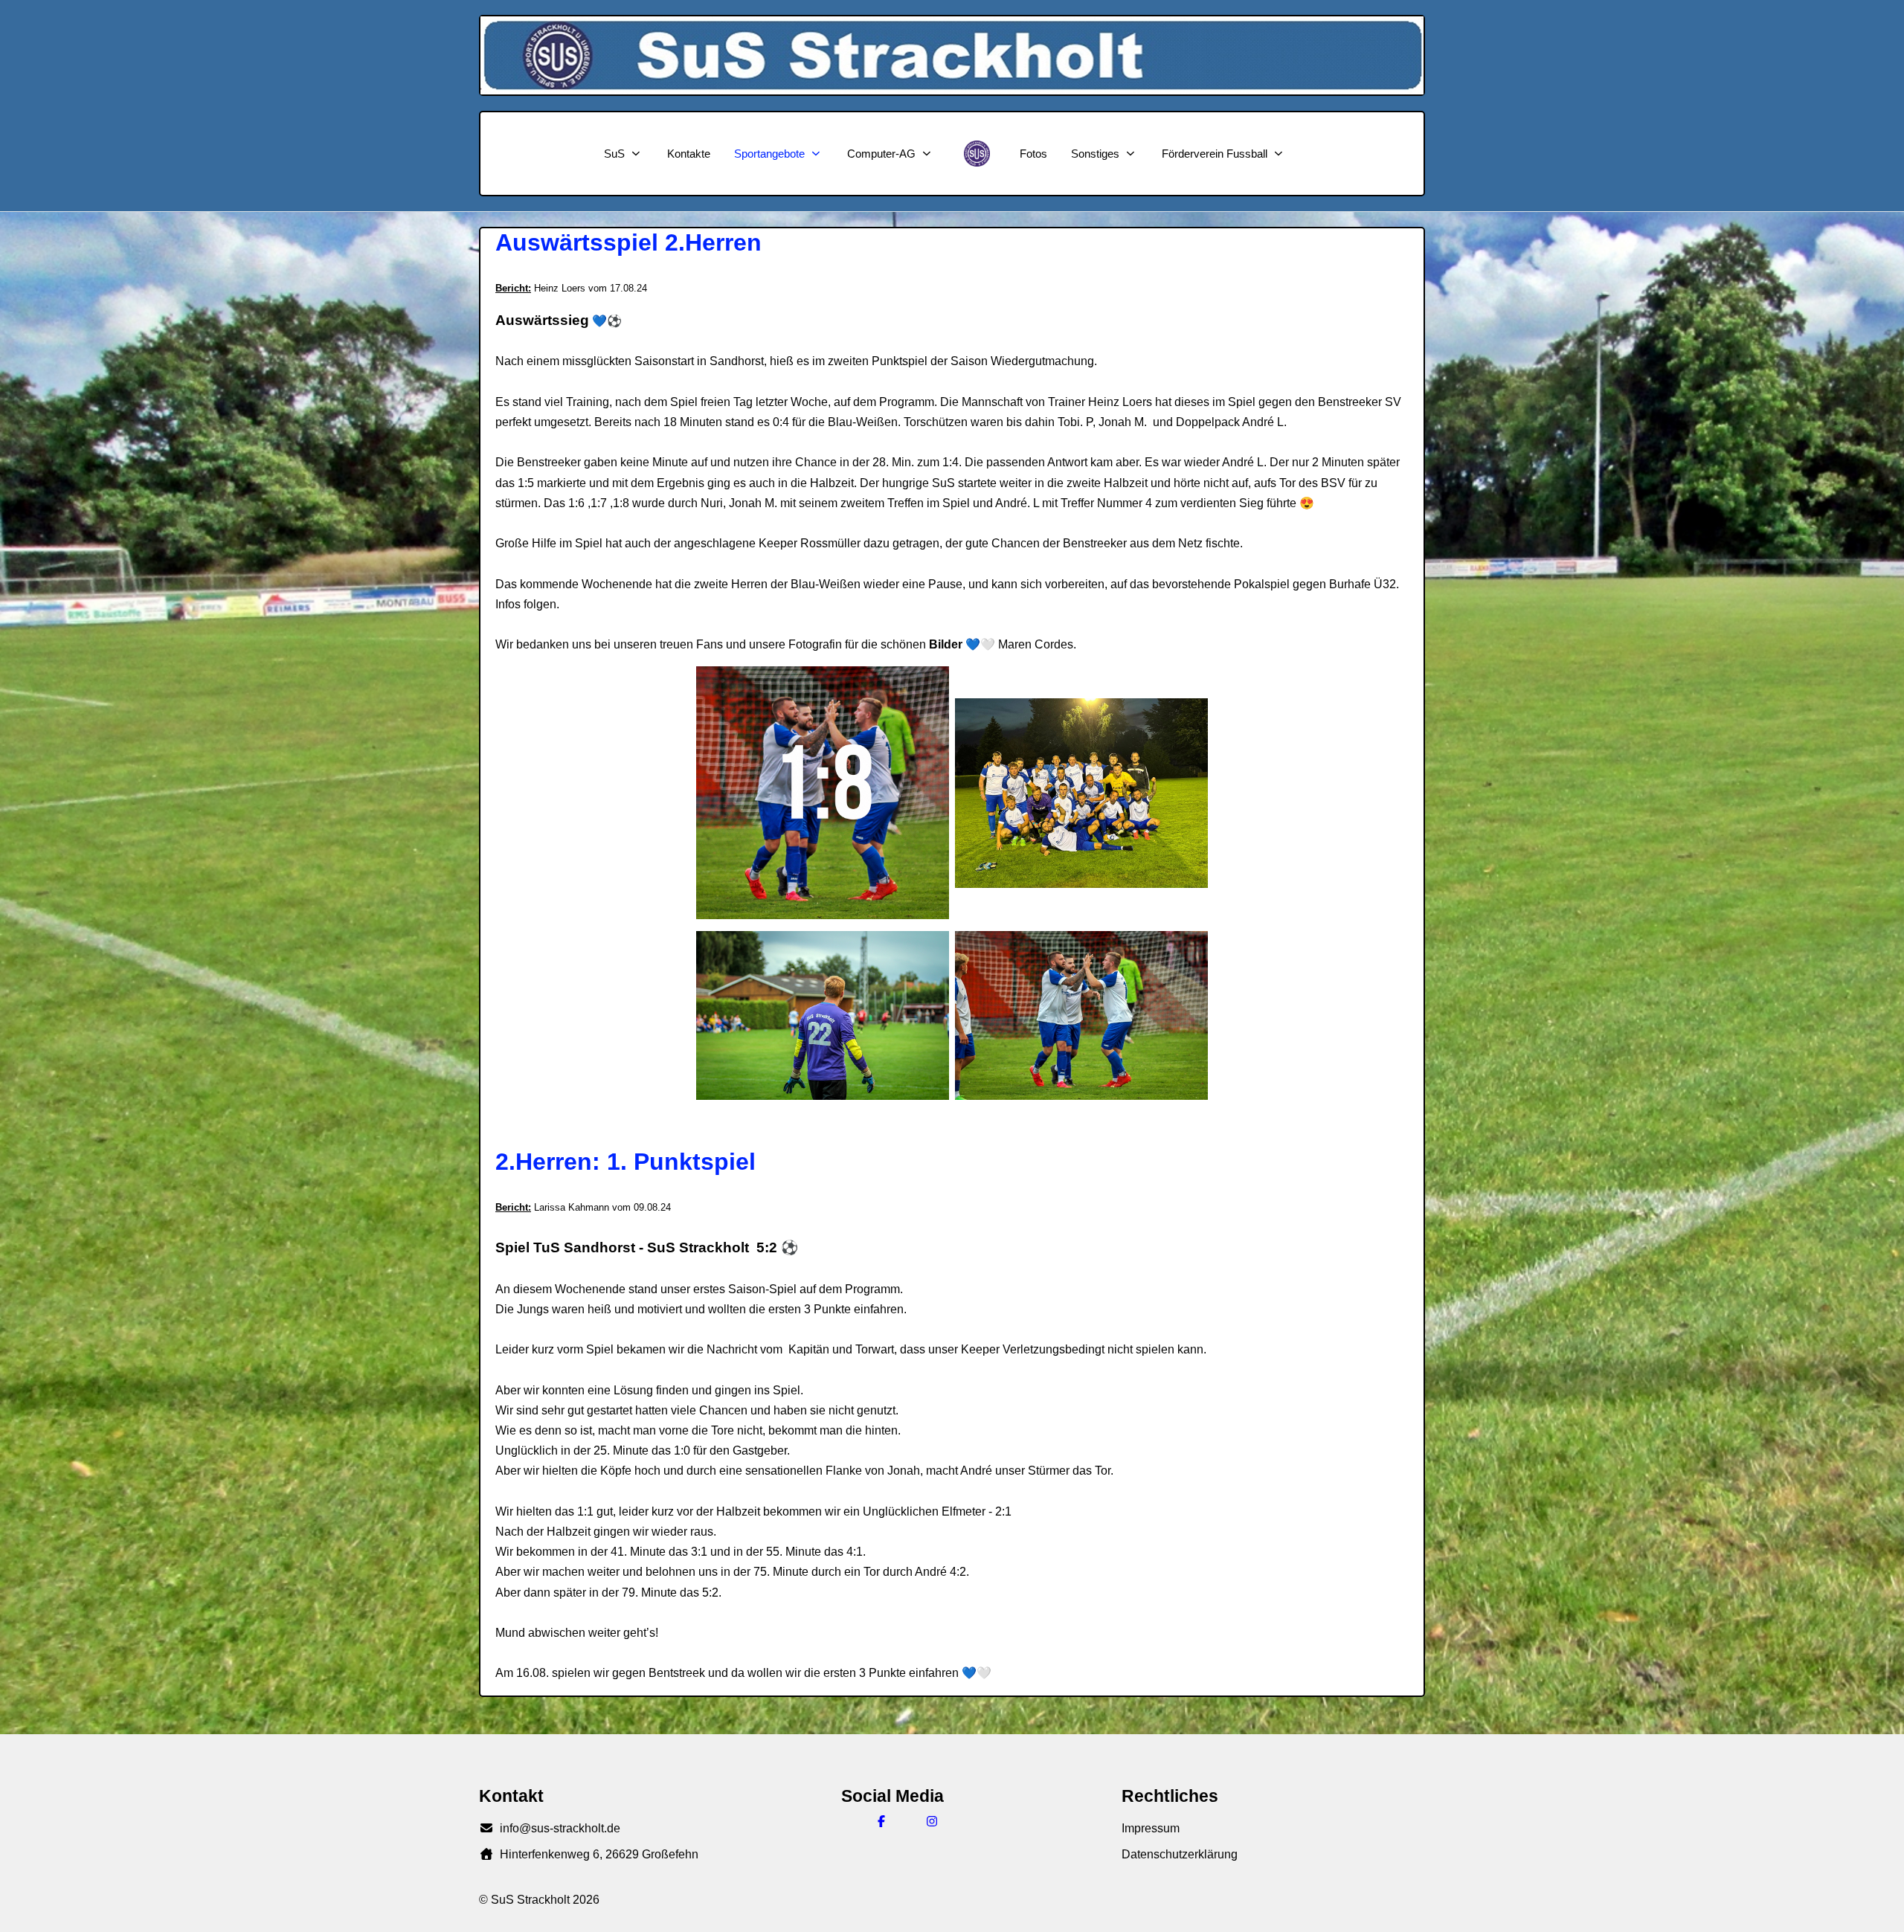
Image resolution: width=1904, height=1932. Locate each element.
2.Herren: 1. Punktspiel (625, 1162)
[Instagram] (932, 1822)
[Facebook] (881, 1822)
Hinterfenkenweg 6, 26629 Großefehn (599, 1854)
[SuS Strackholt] (977, 154)
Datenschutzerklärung (1180, 1854)
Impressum (1151, 1828)
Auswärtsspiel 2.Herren (628, 242)
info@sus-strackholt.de (560, 1828)
